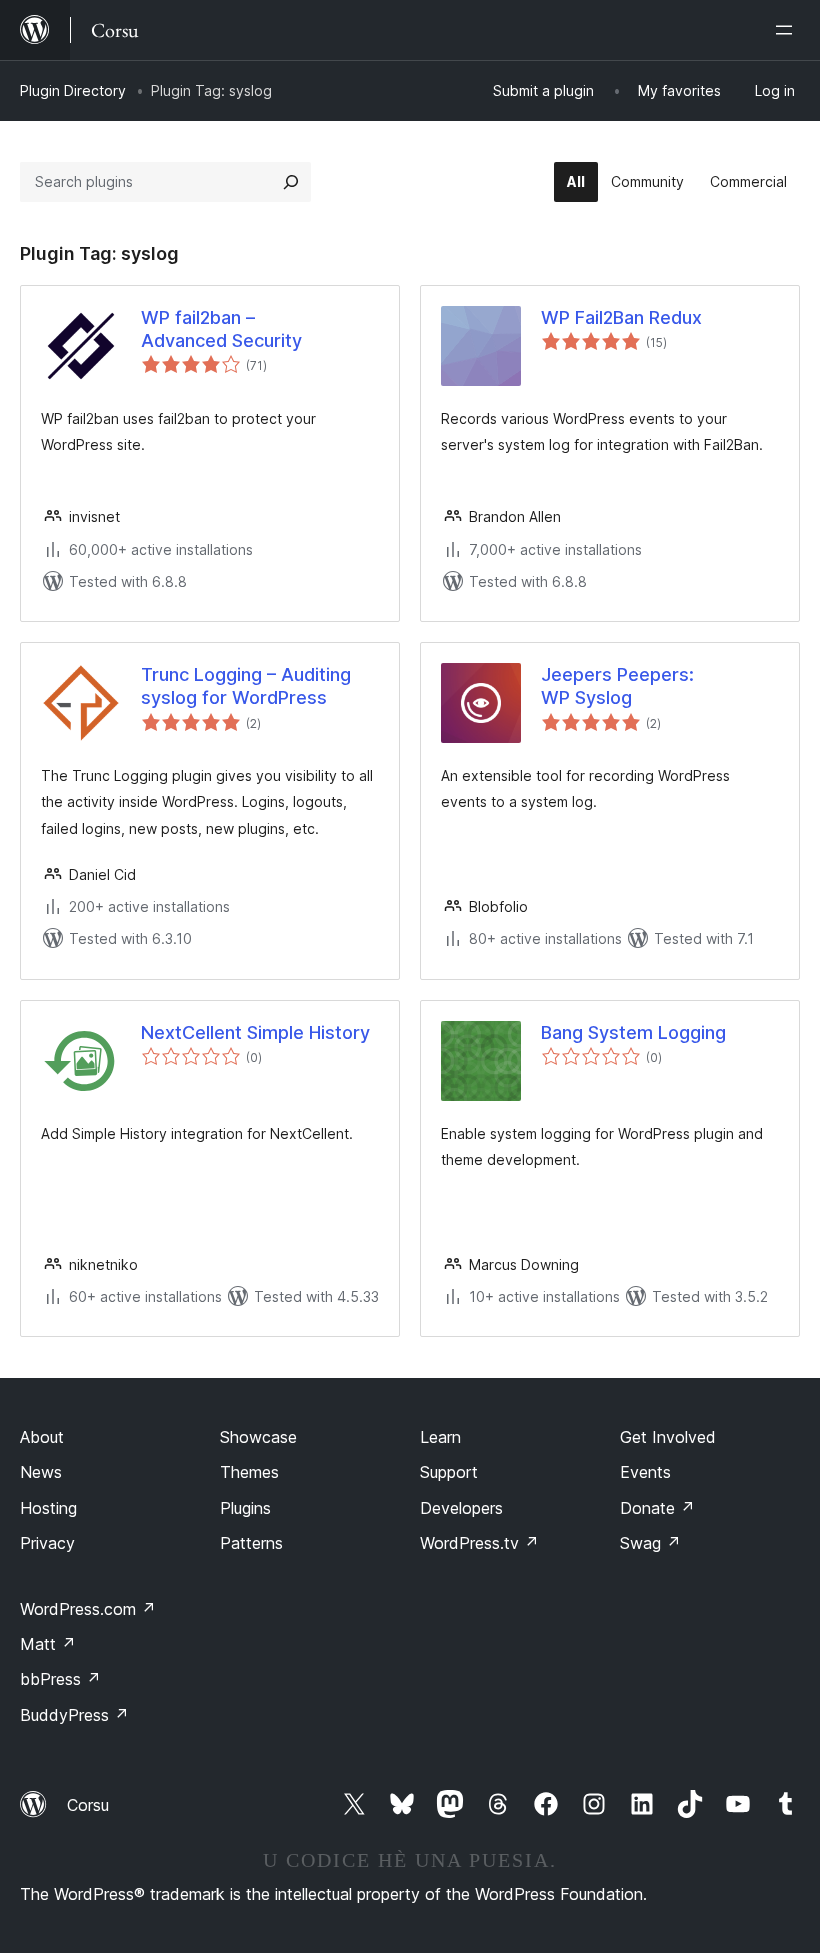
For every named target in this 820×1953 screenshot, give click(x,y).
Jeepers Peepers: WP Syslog (617, 686)
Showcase (258, 1437)
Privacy (47, 1543)
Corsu (88, 1805)
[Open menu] (788, 30)
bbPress (60, 1679)
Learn (440, 1437)
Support (449, 1472)
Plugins (245, 1508)
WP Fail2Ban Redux (621, 317)
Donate (657, 1508)
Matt (48, 1644)
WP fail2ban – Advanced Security (221, 329)
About (42, 1437)
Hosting (48, 1508)
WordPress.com (88, 1609)
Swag (650, 1543)
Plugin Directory (73, 90)
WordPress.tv (479, 1543)
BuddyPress (74, 1715)
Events (645, 1472)
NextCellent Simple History (255, 1032)
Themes (249, 1472)
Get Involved (668, 1437)
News (41, 1472)
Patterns (251, 1543)
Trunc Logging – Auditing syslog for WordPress (246, 686)
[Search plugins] (291, 182)
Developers (461, 1508)
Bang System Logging (633, 1032)
